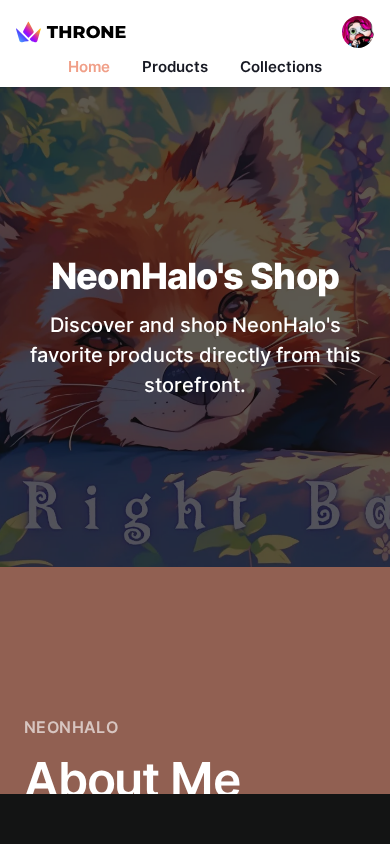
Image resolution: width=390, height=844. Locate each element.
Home (89, 66)
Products (175, 66)
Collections (281, 66)
